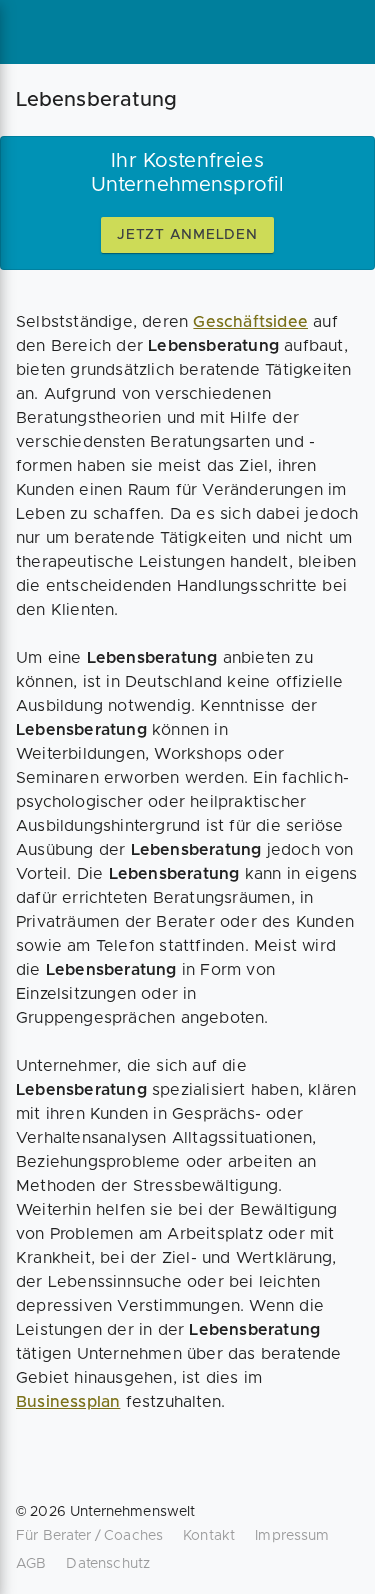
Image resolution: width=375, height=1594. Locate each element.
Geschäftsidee (250, 322)
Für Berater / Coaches (89, 1536)
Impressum (292, 1536)
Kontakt (209, 1536)
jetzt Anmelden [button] (187, 235)
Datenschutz (108, 1564)
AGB (31, 1564)
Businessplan (68, 1402)
